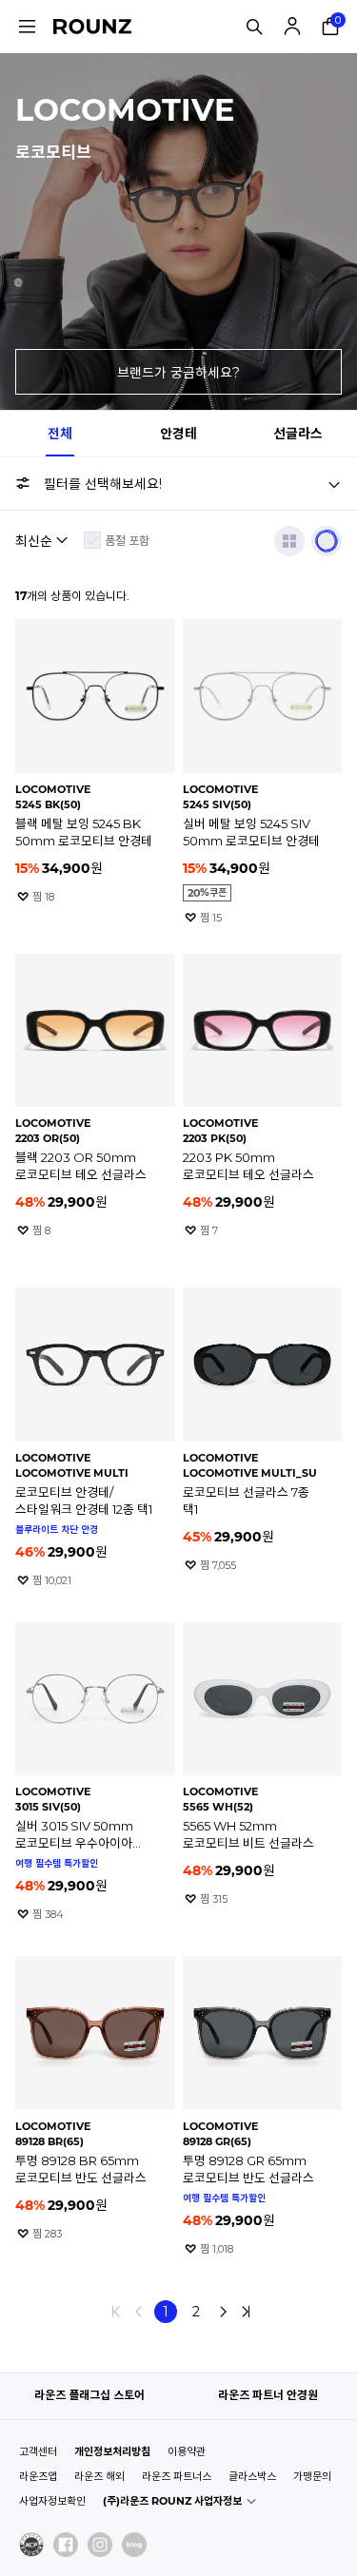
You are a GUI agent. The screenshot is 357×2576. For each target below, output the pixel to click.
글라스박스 (252, 2476)
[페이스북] (66, 2545)
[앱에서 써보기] (327, 541)
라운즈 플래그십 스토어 (89, 2395)
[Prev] (139, 2312)
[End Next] (246, 2312)
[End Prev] (116, 2312)
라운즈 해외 (99, 2476)
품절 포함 (127, 541)
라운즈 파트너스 (177, 2476)
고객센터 (38, 2451)
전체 (60, 434)
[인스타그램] (100, 2545)
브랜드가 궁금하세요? (178, 373)
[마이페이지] (292, 27)
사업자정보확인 (52, 2501)
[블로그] (134, 2545)
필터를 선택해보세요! (103, 484)
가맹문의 (312, 2476)
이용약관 (187, 2451)
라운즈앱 (38, 2476)
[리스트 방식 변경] (289, 541)
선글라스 (298, 434)
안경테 (178, 434)
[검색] (254, 27)
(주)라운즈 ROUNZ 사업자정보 (172, 2501)
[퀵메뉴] (27, 27)
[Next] (223, 2312)
